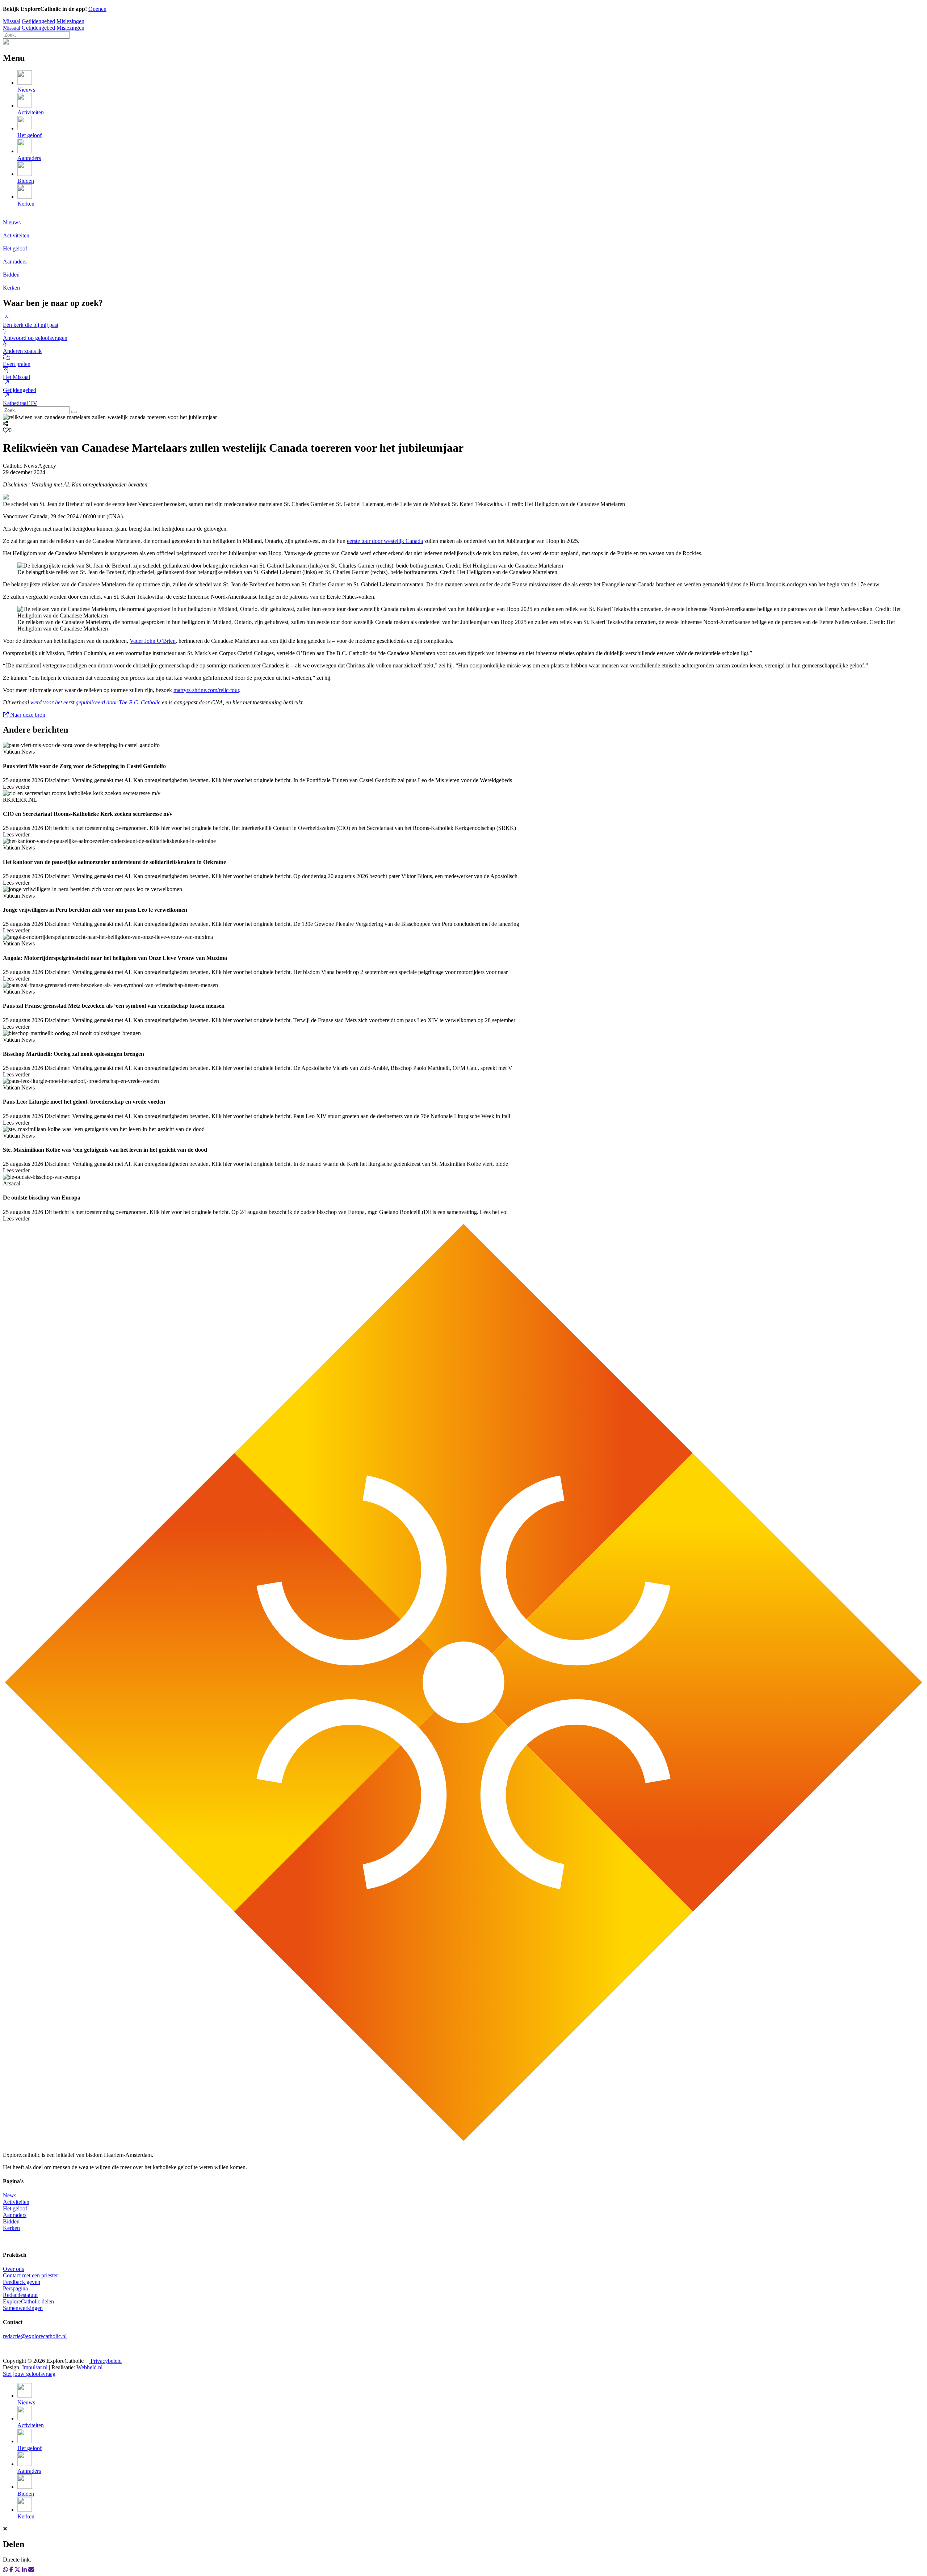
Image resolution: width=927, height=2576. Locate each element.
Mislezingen (70, 21)
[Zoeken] (74, 412)
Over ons (13, 2269)
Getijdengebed (38, 21)
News (10, 2195)
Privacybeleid (105, 2361)
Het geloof (15, 2208)
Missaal (12, 21)
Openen (97, 9)
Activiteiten (16, 2202)
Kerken (11, 2228)
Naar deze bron (27, 715)
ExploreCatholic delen (28, 2301)
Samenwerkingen (23, 2308)
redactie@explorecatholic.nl (35, 2336)
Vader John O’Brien (153, 641)
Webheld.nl (89, 2367)
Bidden (11, 2221)
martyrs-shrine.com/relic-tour (206, 690)
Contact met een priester (30, 2275)
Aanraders (15, 2215)
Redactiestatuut (20, 2295)
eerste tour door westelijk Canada (385, 541)
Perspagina (15, 2288)
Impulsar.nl (35, 2367)
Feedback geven (22, 2282)
